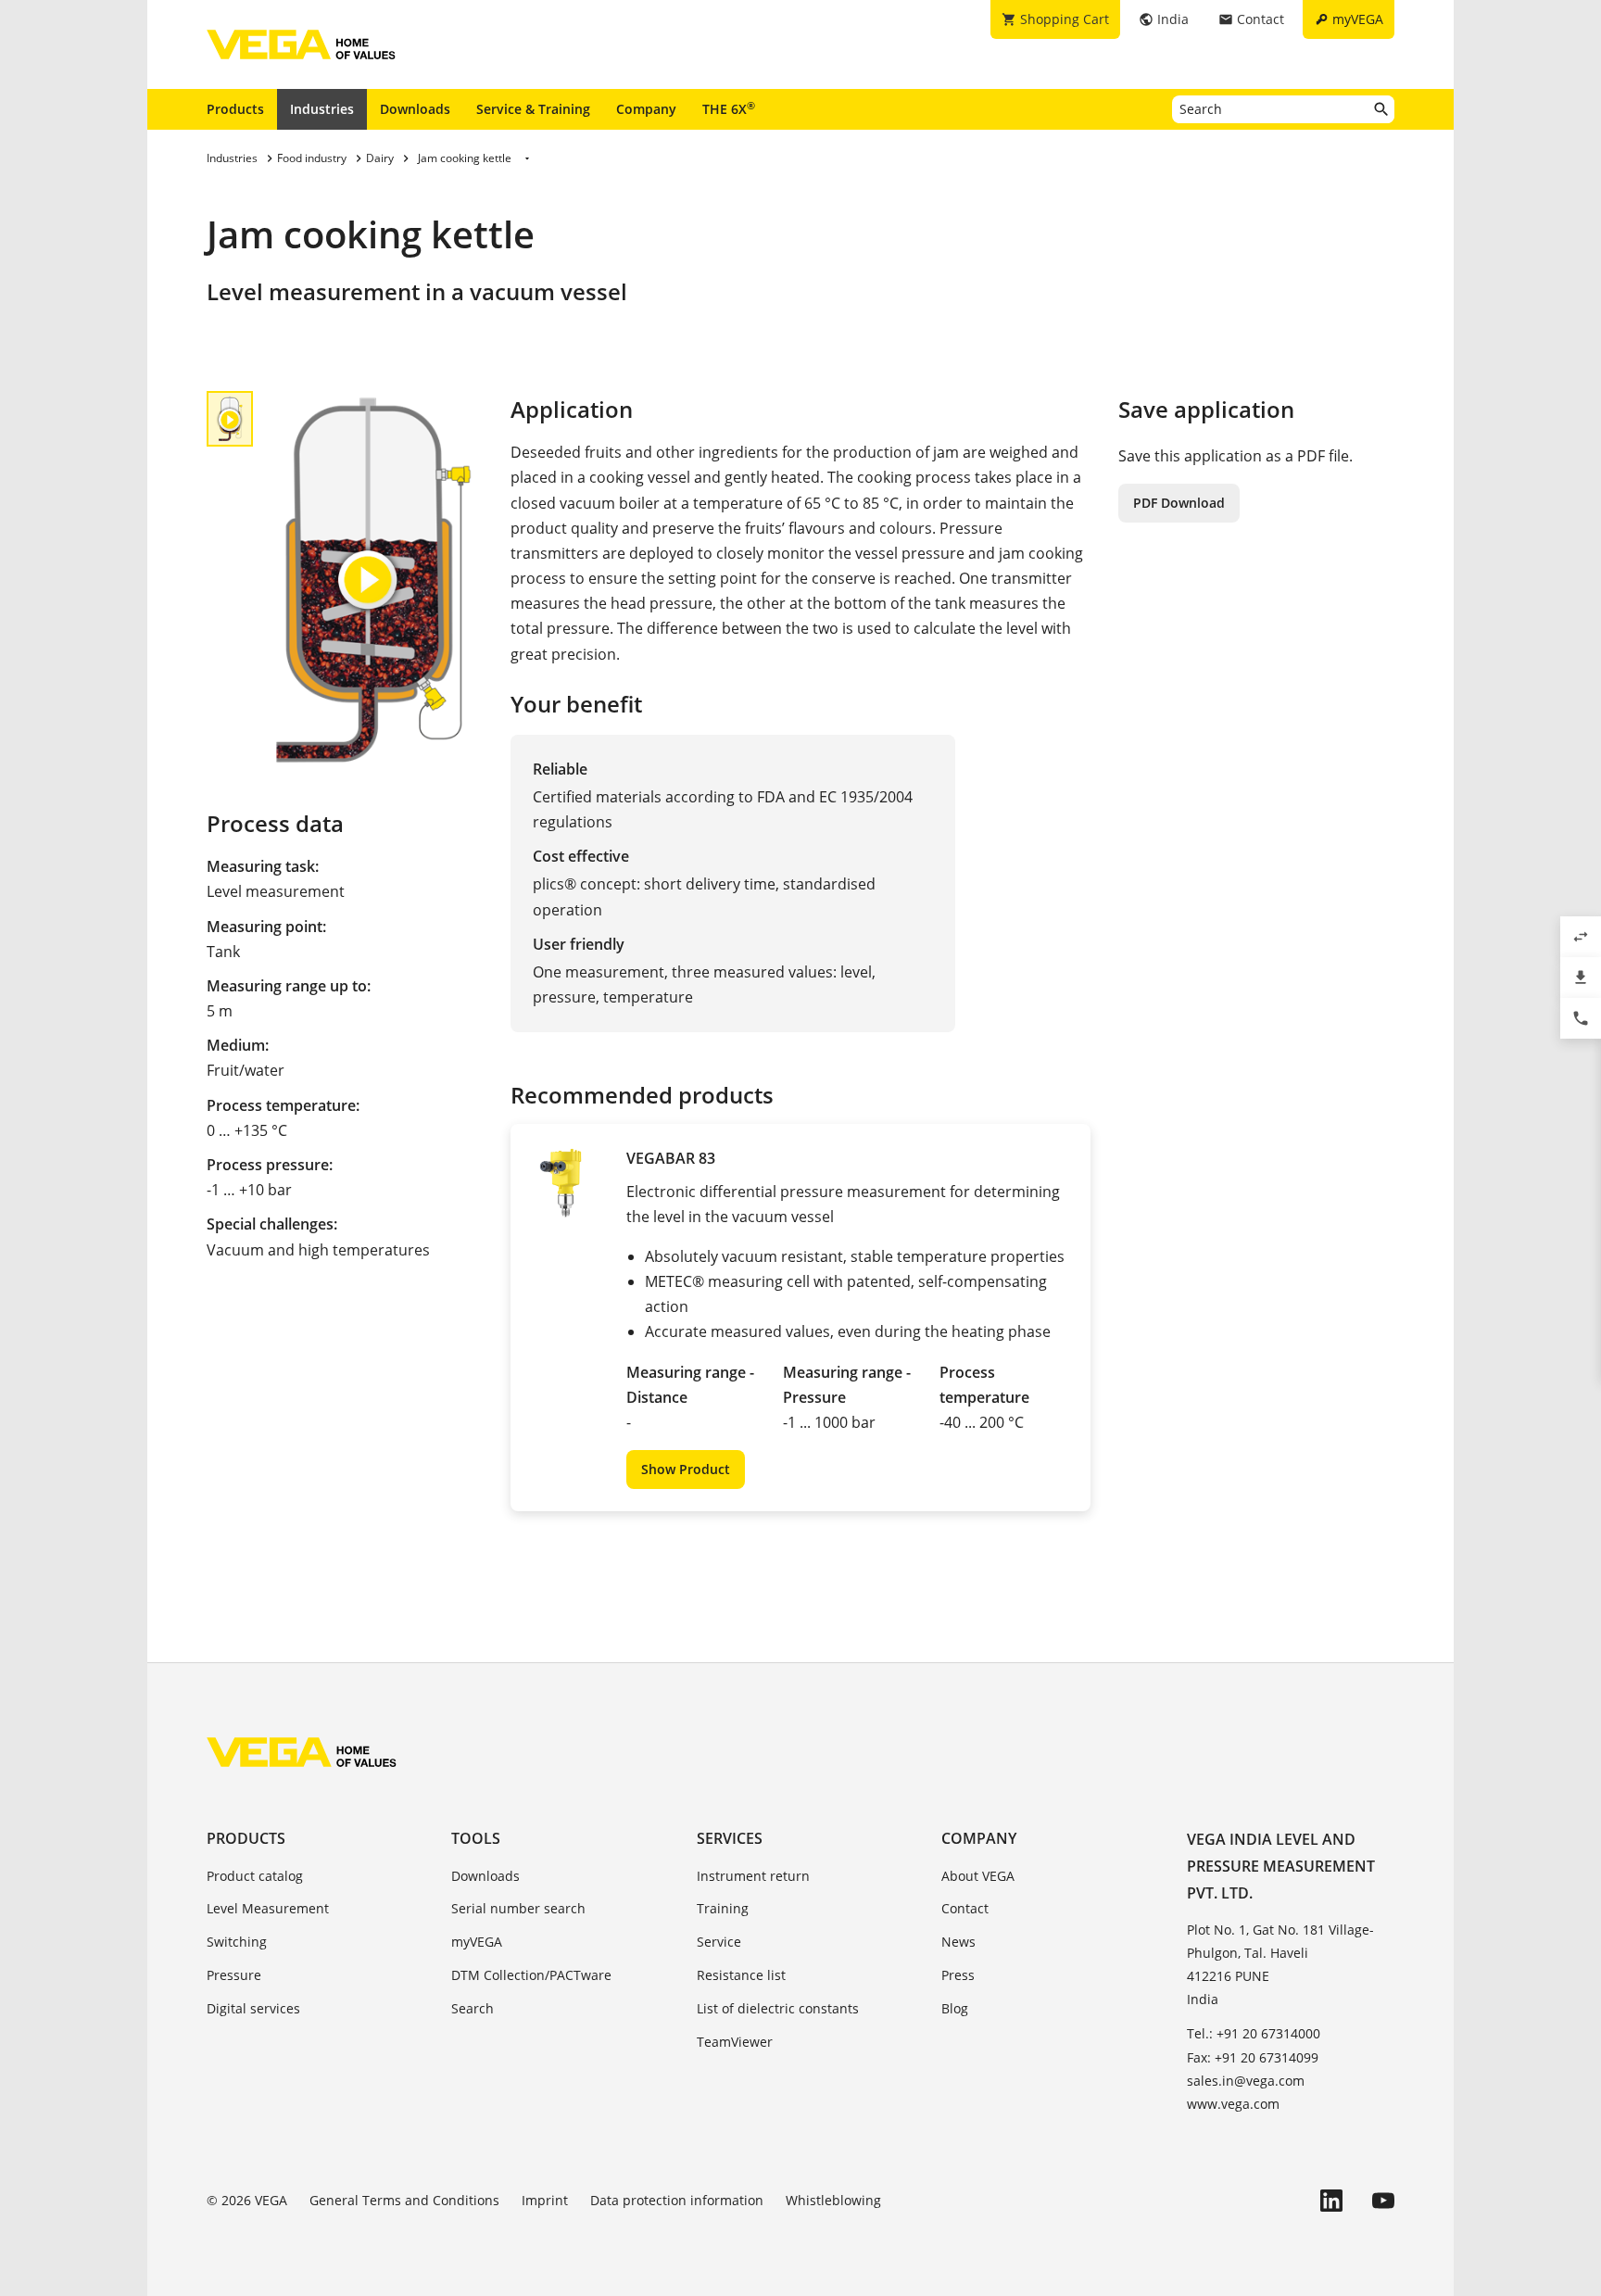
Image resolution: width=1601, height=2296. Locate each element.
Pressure (234, 1975)
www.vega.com (1233, 2104)
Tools (476, 1838)
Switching (237, 1942)
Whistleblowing (833, 2200)
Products (235, 109)
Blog (955, 2008)
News (958, 1942)
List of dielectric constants (778, 2008)
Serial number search (518, 1908)
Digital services (253, 2008)
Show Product (686, 1469)
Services (730, 1838)
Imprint (545, 2200)
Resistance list (741, 1975)
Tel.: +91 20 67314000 (1254, 2033)
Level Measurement (268, 1908)
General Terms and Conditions (404, 2200)
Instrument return (753, 1876)
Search (473, 2008)
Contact (965, 1908)
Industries (322, 109)
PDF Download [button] (1179, 503)
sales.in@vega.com (1246, 2081)
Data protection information (677, 2200)
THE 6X (729, 108)
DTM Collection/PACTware (531, 1975)
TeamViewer (735, 2042)
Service (719, 1942)
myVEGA (477, 1942)
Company (646, 109)
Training (723, 1908)
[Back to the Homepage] (302, 1752)
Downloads (415, 109)
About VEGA (978, 1876)
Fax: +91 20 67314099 (1253, 2057)
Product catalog (255, 1876)
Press (958, 1975)
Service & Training (533, 109)
